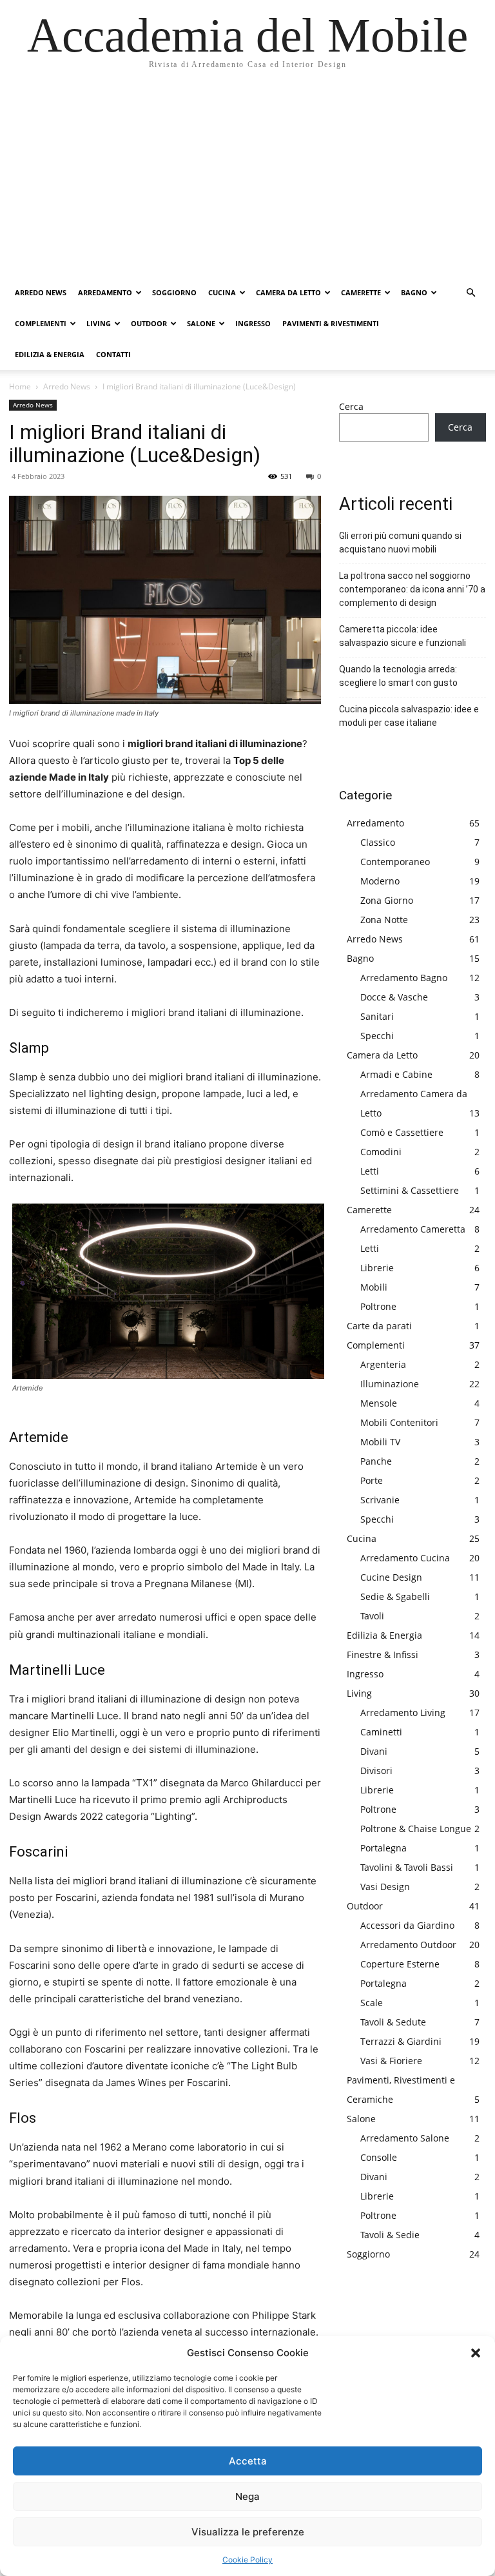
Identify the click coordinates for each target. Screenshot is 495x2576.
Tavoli (372, 1616)
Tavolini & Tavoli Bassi (407, 1867)
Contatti (113, 354)
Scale (372, 2003)
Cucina (222, 292)
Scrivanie (380, 1500)
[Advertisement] (247, 181)
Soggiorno (174, 292)
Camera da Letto (288, 292)
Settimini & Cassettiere (410, 1190)
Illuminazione (390, 1384)
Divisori (376, 1771)
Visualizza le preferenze (248, 2532)
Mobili (374, 1287)
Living (99, 323)
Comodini (381, 1152)
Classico (378, 842)
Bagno (414, 292)
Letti (370, 1171)
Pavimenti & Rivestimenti (331, 323)
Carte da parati (379, 1326)
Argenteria (383, 1364)
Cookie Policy (247, 2560)
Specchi (377, 1036)
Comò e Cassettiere (402, 1132)
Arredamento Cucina (405, 1558)
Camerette (361, 292)
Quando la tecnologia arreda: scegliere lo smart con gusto (398, 676)
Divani (374, 1751)
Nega (247, 2496)
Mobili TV (380, 1442)
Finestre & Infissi (383, 1654)
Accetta (248, 2461)
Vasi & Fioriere (391, 2061)
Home (20, 386)
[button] (476, 2353)
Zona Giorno (387, 900)
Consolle (379, 2157)
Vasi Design (385, 1887)
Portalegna (383, 1848)
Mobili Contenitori (399, 1422)
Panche (376, 1461)
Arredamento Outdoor (408, 1945)
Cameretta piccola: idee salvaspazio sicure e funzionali (403, 636)
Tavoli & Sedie (390, 2235)
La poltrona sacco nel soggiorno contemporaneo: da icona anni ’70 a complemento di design (412, 589)
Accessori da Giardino (407, 1925)
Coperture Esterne (400, 1964)
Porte (372, 1480)
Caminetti (381, 1732)
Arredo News (41, 292)
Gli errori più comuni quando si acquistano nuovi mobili (400, 542)
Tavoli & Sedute (393, 2022)
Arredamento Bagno (404, 978)
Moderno (380, 881)
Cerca (351, 406)
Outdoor (149, 323)
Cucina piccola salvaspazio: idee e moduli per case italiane (409, 716)
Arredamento (105, 292)
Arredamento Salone (405, 2138)
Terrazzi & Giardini (401, 2041)
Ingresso (253, 323)
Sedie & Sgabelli (395, 1596)
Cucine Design (391, 1577)
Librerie (377, 1268)
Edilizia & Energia (50, 354)
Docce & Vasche (394, 997)
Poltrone (378, 1306)
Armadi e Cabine (396, 1074)
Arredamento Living (403, 1712)
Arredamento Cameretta (413, 1229)
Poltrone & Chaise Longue (416, 1829)
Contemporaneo (395, 862)
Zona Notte (384, 920)
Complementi (41, 323)
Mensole (379, 1403)
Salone (201, 323)
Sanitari (377, 1016)
